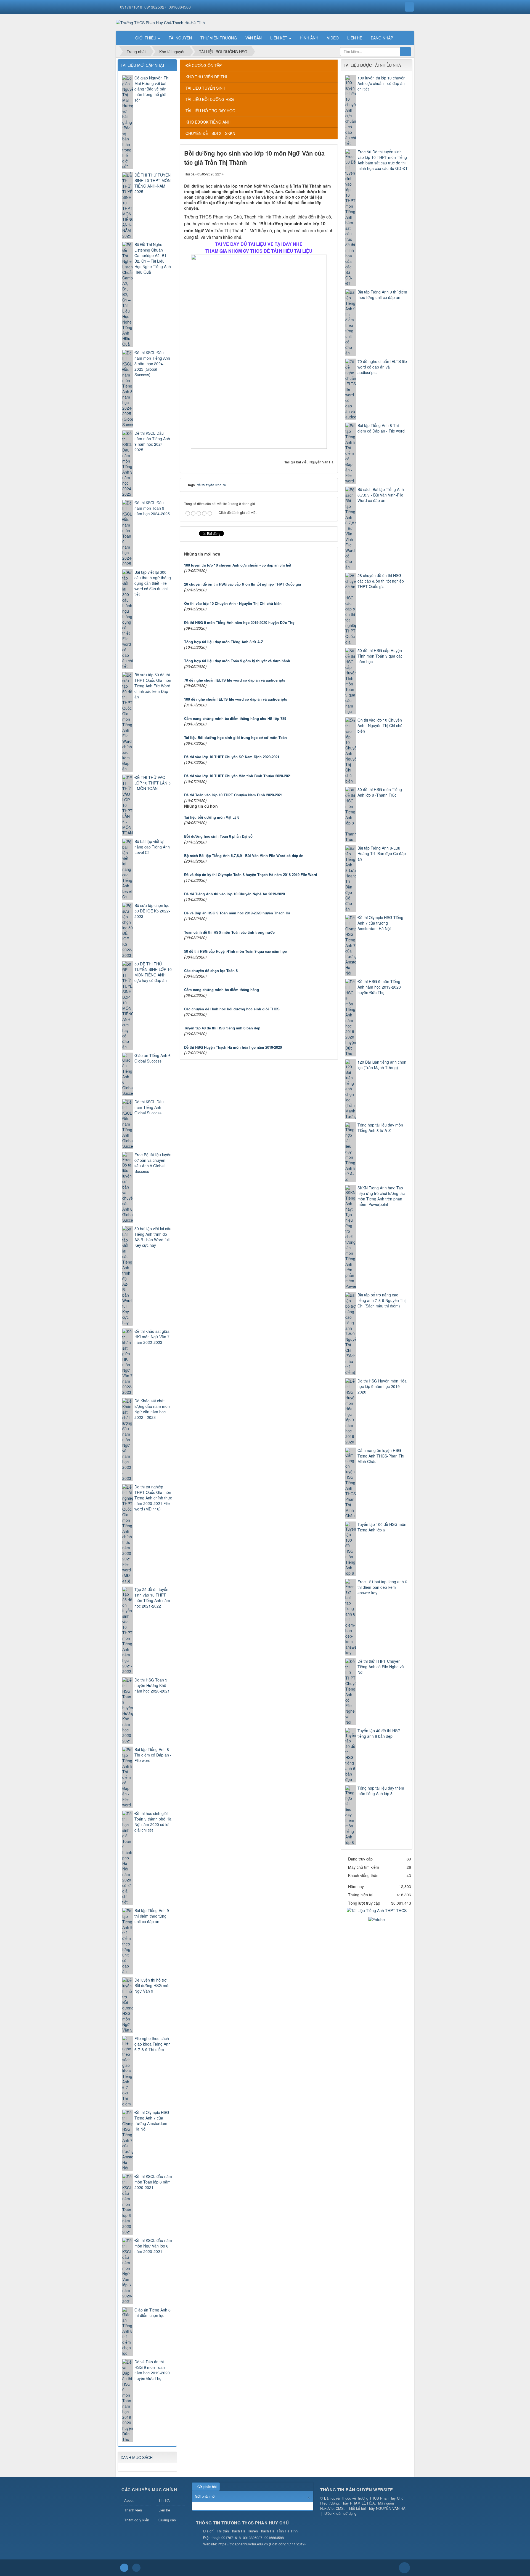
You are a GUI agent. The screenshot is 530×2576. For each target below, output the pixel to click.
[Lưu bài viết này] (329, 174)
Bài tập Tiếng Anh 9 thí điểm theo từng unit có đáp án (382, 295)
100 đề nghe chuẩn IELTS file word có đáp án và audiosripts (236, 699)
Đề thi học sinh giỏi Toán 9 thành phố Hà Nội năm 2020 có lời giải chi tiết (153, 1822)
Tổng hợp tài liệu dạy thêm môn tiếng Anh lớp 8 (381, 1791)
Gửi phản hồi (207, 2486)
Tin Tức (165, 2500)
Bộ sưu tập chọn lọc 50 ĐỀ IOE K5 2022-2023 (152, 911)
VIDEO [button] (333, 38)
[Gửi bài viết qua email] (311, 174)
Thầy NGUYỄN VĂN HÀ (386, 2508)
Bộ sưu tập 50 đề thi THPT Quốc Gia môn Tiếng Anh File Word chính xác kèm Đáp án (153, 686)
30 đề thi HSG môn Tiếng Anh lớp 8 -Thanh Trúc (380, 792)
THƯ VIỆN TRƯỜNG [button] (219, 38)
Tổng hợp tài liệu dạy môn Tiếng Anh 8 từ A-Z (224, 642)
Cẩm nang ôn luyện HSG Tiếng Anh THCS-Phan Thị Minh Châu (381, 1456)
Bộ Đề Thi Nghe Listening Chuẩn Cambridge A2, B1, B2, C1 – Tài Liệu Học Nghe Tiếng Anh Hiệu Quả (153, 258)
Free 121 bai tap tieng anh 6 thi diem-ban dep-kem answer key (382, 1587)
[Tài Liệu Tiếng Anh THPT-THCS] (377, 1910)
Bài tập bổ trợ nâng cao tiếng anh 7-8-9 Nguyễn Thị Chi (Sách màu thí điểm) (381, 1300)
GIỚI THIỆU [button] (146, 38)
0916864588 (180, 7)
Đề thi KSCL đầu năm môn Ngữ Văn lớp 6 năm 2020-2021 (153, 2246)
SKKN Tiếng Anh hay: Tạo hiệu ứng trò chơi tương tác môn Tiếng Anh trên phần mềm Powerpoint (381, 1196)
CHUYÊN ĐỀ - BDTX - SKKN (210, 133)
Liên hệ (164, 2510)
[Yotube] (377, 1919)
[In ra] (320, 174)
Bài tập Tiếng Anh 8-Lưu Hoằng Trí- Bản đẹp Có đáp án (382, 853)
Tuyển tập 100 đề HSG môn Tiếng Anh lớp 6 (382, 1527)
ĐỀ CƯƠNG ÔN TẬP (204, 65)
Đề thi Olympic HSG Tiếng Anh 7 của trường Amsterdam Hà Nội (380, 923)
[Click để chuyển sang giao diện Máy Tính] (136, 2568)
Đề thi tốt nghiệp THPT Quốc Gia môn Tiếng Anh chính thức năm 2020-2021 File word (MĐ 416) (153, 1498)
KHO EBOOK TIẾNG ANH (208, 122)
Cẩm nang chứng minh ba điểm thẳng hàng (222, 990)
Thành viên (133, 2510)
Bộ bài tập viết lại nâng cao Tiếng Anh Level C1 (152, 847)
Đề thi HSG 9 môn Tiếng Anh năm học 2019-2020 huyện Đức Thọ (239, 622)
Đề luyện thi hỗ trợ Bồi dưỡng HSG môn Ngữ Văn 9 (153, 1985)
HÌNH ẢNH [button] (309, 38)
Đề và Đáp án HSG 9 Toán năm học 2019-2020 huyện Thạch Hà (237, 913)
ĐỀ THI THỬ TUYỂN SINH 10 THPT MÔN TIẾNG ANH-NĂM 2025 (153, 183)
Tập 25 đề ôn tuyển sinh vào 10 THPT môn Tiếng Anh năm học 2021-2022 (152, 1598)
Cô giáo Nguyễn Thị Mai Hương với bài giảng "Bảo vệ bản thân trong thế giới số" (152, 89)
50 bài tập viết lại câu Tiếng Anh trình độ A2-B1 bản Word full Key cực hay (153, 1237)
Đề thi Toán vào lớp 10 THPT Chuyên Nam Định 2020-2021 (233, 795)
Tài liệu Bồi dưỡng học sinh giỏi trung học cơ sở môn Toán (235, 737)
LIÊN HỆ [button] (355, 38)
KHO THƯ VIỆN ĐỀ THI (206, 77)
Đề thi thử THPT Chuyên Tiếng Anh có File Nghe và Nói (381, 1667)
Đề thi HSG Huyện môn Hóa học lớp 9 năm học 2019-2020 (382, 1386)
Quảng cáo (167, 2520)
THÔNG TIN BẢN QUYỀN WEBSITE (357, 2490)
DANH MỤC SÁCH (137, 2457)
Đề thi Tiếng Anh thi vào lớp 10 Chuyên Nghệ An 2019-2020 (234, 894)
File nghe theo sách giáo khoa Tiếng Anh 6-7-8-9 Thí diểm (153, 2044)
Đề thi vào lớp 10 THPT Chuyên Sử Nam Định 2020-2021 (232, 757)
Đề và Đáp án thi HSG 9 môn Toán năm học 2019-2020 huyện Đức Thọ (152, 2370)
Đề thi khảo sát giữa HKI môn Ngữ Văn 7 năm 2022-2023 (152, 1337)
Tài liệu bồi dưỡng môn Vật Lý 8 (212, 817)
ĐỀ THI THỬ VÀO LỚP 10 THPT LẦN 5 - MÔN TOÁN (153, 783)
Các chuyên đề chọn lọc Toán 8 (211, 971)
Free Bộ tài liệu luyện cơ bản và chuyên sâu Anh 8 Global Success (153, 1163)
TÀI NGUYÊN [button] (180, 38)
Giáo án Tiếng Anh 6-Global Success (153, 1058)
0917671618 (131, 7)
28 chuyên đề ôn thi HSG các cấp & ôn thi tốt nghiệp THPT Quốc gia (243, 584)
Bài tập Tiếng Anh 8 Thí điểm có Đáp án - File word (381, 428)
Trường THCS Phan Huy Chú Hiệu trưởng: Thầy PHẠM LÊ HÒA (362, 2501)
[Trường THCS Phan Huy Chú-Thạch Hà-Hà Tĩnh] (160, 22)
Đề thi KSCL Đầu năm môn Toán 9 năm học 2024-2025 (152, 508)
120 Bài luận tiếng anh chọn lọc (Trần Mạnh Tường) (382, 1065)
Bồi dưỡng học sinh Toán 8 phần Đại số (218, 836)
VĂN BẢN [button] (254, 38)
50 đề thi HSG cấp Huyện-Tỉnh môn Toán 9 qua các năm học (235, 951)
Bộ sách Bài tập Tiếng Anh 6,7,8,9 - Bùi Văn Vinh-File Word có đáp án (244, 855)
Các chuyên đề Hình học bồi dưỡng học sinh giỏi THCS (232, 1009)
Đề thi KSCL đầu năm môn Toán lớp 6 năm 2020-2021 (153, 2182)
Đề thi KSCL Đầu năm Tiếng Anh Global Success (149, 1107)
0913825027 (155, 7)
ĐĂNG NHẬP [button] (382, 38)
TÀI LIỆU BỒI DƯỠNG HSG (210, 99)
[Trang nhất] (124, 38)
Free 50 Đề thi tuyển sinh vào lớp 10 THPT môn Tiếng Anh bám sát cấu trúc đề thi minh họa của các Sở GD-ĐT (383, 160)
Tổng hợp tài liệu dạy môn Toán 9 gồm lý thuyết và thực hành (237, 661)
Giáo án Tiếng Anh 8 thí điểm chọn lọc (153, 2313)
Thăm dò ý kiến (137, 2520)
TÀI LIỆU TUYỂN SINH (205, 88)
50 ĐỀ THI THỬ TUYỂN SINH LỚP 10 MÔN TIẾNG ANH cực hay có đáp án (153, 972)
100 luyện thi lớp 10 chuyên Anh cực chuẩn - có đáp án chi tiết (238, 565)
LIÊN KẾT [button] (279, 38)
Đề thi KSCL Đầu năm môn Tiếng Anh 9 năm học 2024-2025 (152, 441)
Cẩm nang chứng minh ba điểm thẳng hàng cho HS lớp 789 (235, 718)
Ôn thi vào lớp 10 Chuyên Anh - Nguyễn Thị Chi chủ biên (233, 603)
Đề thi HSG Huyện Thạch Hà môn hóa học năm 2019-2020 (233, 1047)
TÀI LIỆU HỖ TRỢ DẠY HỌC (210, 111)
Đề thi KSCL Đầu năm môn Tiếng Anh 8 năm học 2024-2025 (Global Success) (152, 364)
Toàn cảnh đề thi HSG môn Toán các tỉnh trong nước (229, 932)
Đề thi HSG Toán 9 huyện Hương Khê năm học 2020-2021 (152, 1685)
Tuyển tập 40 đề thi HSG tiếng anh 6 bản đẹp (222, 1028)
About (129, 2500)
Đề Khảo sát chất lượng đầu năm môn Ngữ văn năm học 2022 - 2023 (152, 1409)
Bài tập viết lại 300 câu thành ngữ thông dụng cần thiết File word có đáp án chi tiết (153, 583)
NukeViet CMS (332, 2508)
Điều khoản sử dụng (340, 2513)
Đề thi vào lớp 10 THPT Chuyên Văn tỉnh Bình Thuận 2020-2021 (238, 776)
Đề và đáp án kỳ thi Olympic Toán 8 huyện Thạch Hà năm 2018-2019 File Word (251, 875)
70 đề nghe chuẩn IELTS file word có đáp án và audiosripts (235, 680)
